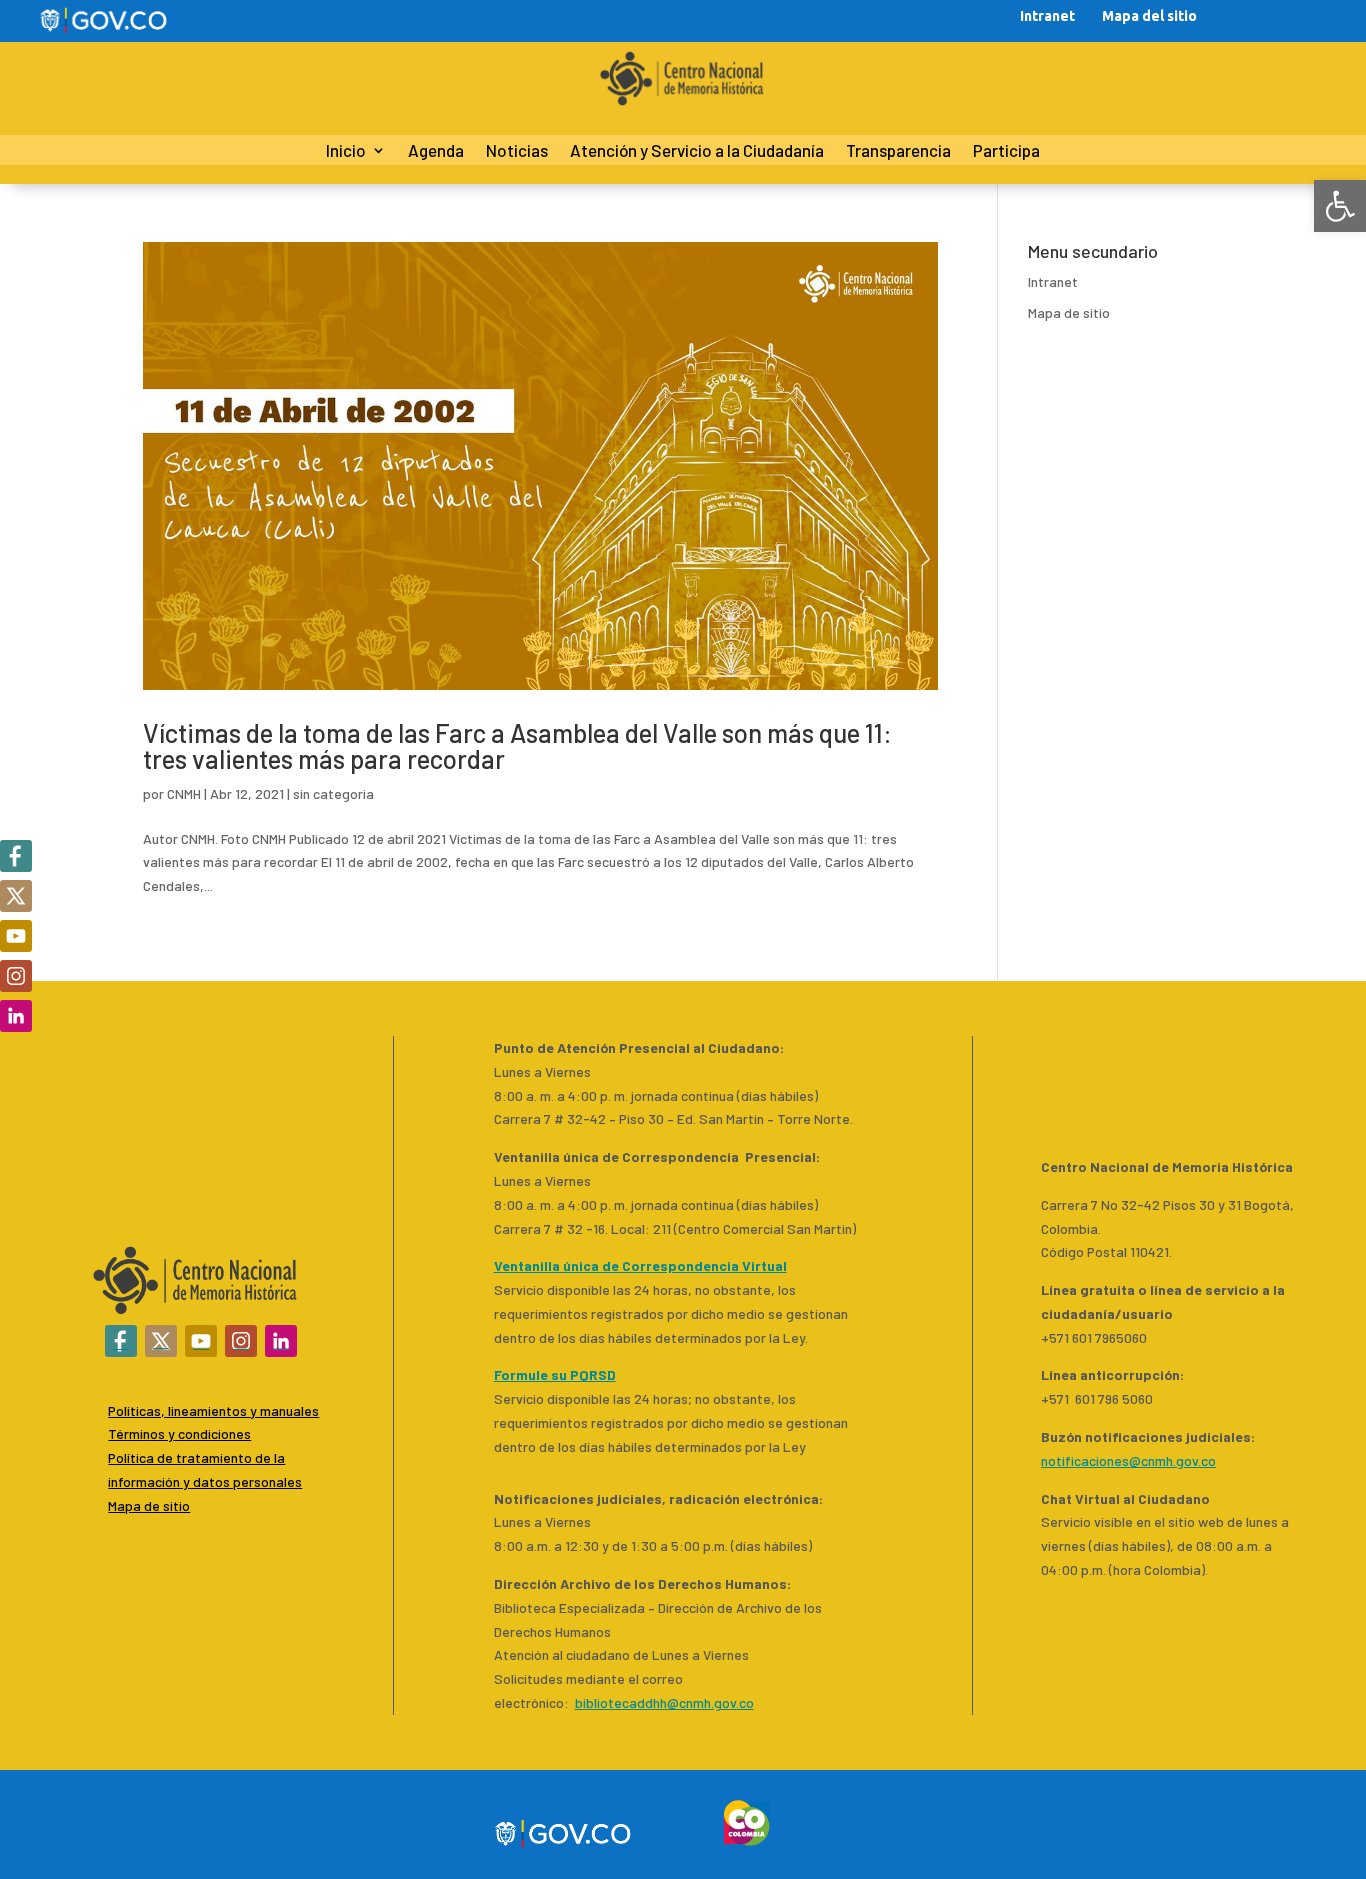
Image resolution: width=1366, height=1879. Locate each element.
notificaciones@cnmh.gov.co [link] (1128, 1460)
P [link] (112, 1457)
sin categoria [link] (333, 793)
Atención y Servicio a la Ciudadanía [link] (697, 151)
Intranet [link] (1047, 16)
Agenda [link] (436, 151)
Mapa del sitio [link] (1149, 16)
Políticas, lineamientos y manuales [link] (213, 1410)
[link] (1340, 206)
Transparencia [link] (898, 151)
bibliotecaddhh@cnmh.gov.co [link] (664, 1702)
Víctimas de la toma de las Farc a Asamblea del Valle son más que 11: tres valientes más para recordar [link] (517, 745)
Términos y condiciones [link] (179, 1433)
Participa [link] (1006, 151)
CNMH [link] (184, 793)
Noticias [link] (517, 151)
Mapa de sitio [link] (1069, 312)
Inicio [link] (346, 151)
